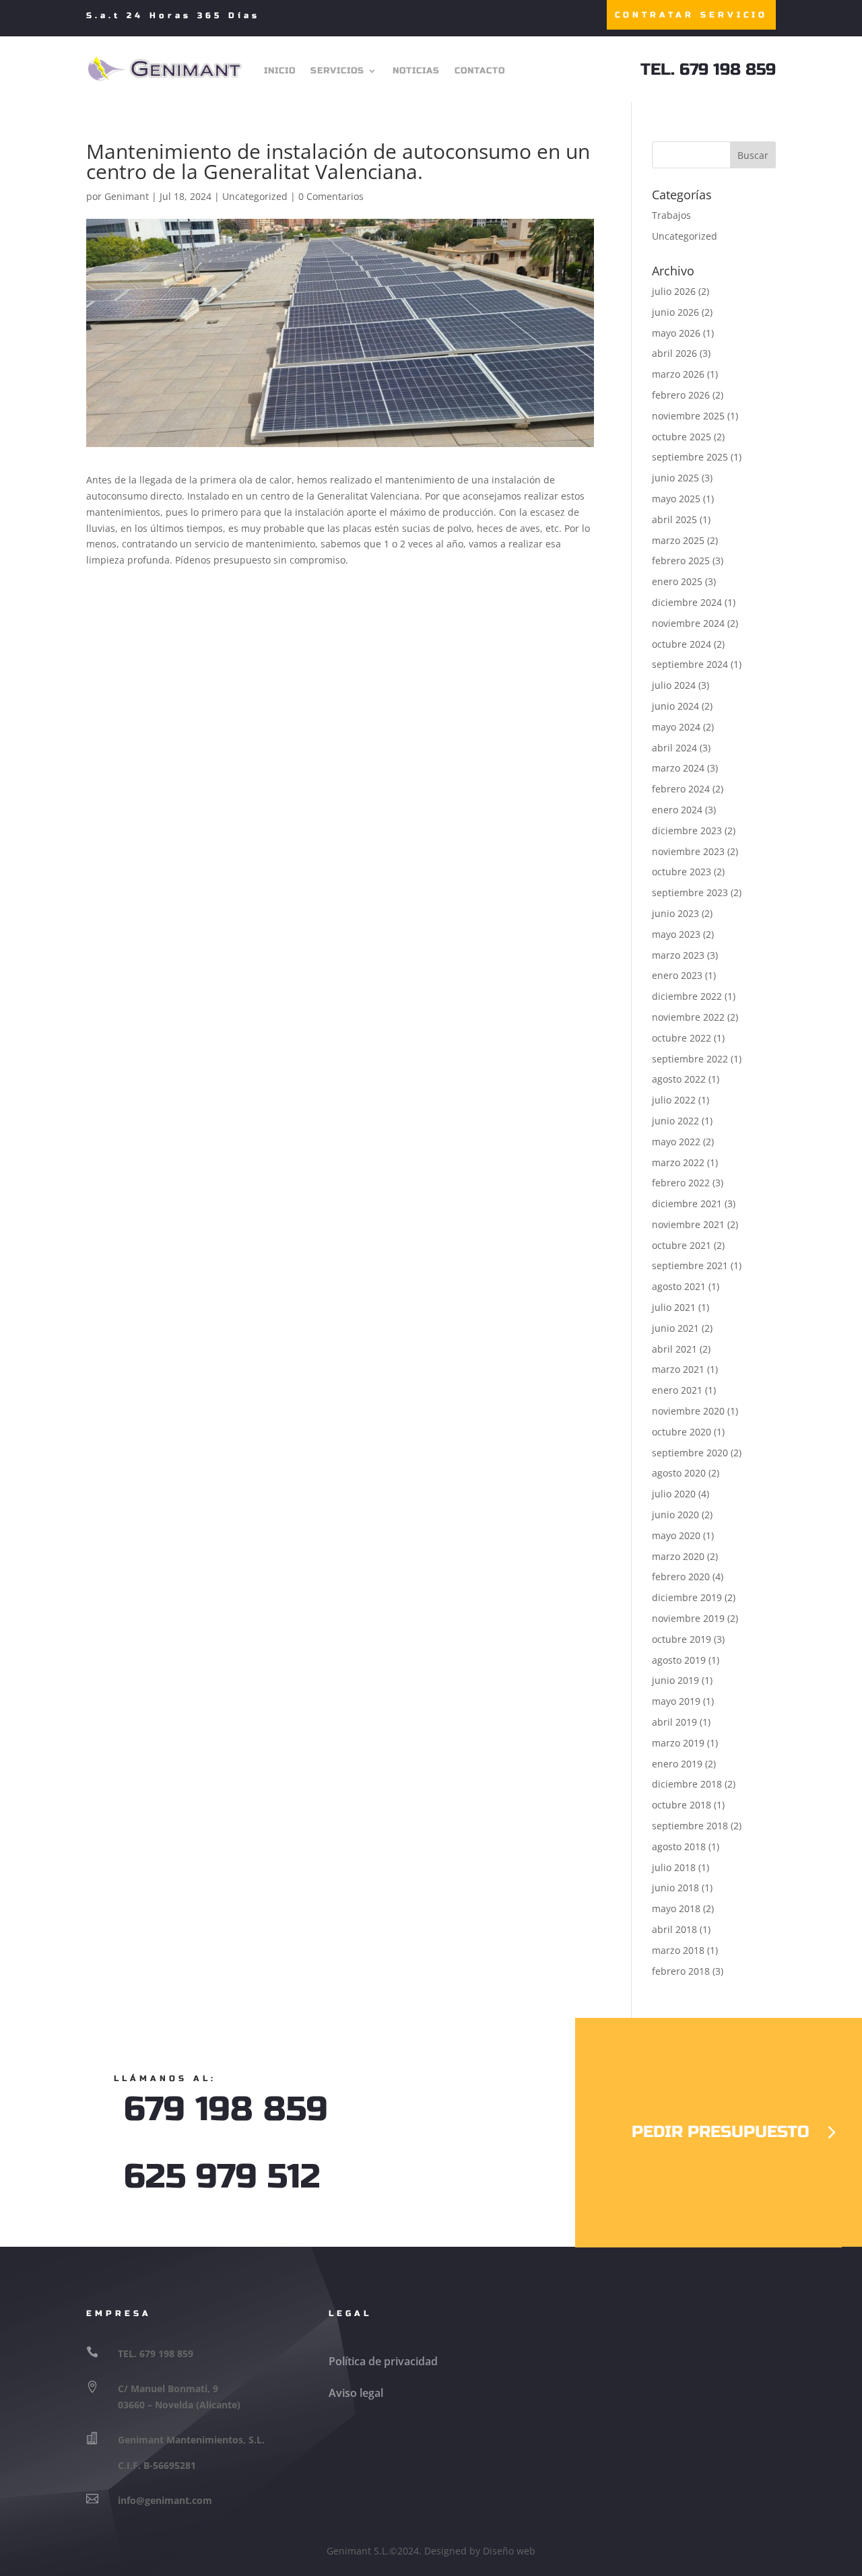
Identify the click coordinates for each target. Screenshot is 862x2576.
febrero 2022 (681, 1183)
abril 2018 (674, 1929)
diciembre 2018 (687, 1784)
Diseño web (509, 2551)
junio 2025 (675, 478)
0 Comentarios (331, 196)
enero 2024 (677, 810)
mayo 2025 (676, 499)
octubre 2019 (682, 1639)
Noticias (416, 71)
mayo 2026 (676, 333)
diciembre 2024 (687, 602)
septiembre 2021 (690, 1265)
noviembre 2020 (688, 1411)
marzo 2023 (678, 955)
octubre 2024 (682, 644)
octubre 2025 (682, 437)
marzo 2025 (678, 540)
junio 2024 (675, 706)
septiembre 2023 (690, 892)
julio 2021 (674, 1307)
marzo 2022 (678, 1162)
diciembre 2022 (687, 996)
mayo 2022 (676, 1142)
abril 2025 (674, 519)
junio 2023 (675, 913)
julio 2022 (674, 1100)
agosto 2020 (679, 1473)
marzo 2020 (678, 1556)
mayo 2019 (676, 1701)
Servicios (337, 71)
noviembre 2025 (688, 416)
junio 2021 (675, 1328)
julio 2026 (674, 291)
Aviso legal (356, 2393)
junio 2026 (675, 312)
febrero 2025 (681, 561)
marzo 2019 (678, 1743)
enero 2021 (677, 1390)
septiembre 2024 (690, 664)
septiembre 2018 (690, 1826)
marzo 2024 (678, 768)
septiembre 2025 (690, 457)
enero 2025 (677, 581)
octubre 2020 (682, 1432)
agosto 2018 (679, 1846)
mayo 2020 (676, 1535)
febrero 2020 (681, 1577)
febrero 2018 (681, 1971)
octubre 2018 (682, 1805)
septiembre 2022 (690, 1059)
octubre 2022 (682, 1038)
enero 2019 (677, 1764)
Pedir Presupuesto (721, 2132)
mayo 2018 (676, 1908)
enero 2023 (677, 975)
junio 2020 (675, 1515)
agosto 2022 (679, 1079)
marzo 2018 (678, 1950)
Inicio (280, 71)
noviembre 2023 (688, 851)
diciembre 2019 (687, 1597)
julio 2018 (674, 1867)
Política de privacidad (383, 2361)
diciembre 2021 (687, 1204)
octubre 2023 (682, 872)
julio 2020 (674, 1494)
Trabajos (671, 215)
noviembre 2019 (688, 1618)
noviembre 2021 (688, 1224)
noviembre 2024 (688, 623)
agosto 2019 (679, 1660)
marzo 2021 (678, 1369)
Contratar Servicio (691, 15)
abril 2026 (674, 353)
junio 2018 (675, 1888)
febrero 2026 (681, 395)
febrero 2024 (681, 789)
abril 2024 (674, 748)
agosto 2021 (679, 1286)
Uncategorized (255, 196)
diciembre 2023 (687, 831)
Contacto (480, 71)
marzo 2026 (678, 374)
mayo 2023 (676, 934)
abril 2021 (674, 1349)
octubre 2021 (682, 1245)
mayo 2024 (676, 727)
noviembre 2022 (688, 1017)
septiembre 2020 (690, 1453)
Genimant (127, 196)
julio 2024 (674, 685)
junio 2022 (675, 1121)
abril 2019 (674, 1722)
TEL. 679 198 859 (708, 70)
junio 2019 (675, 1680)
